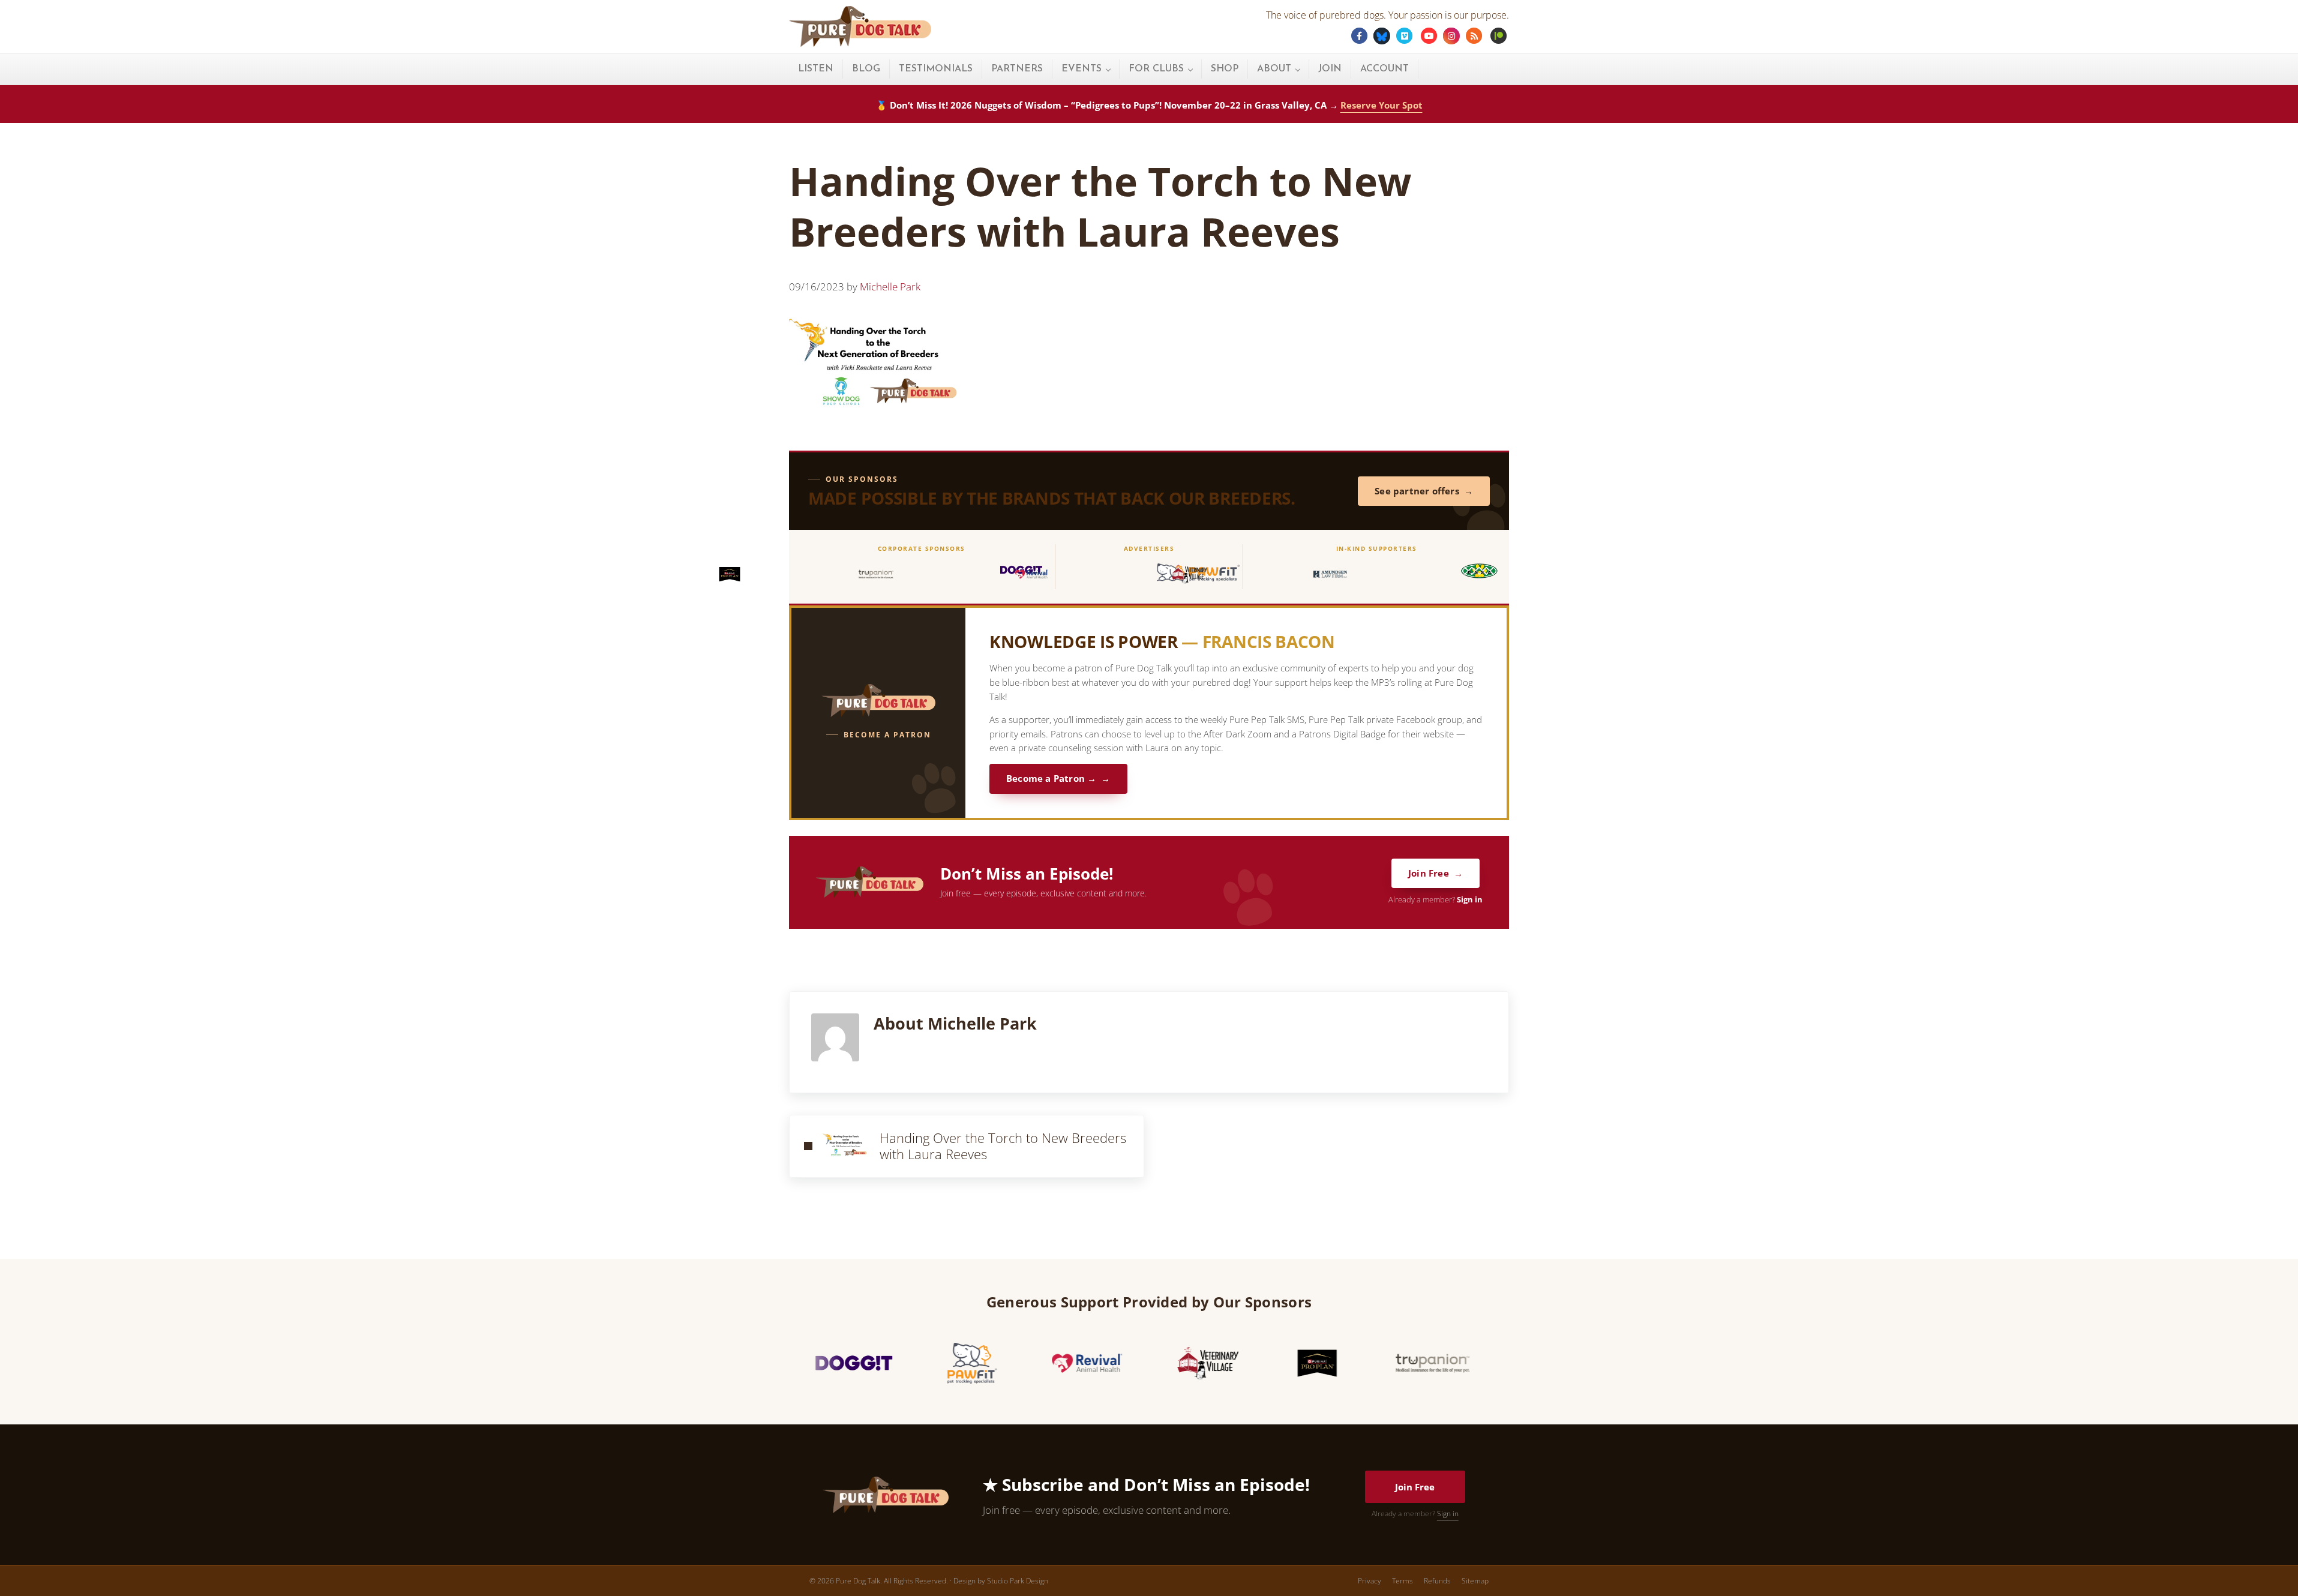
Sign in (1470, 900)
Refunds (1437, 1581)
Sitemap (1475, 1581)
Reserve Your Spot (1381, 105)
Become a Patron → (1051, 778)
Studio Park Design (1018, 1581)
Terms (1402, 1581)
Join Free (1429, 873)
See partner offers (1417, 491)
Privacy (1369, 1581)
